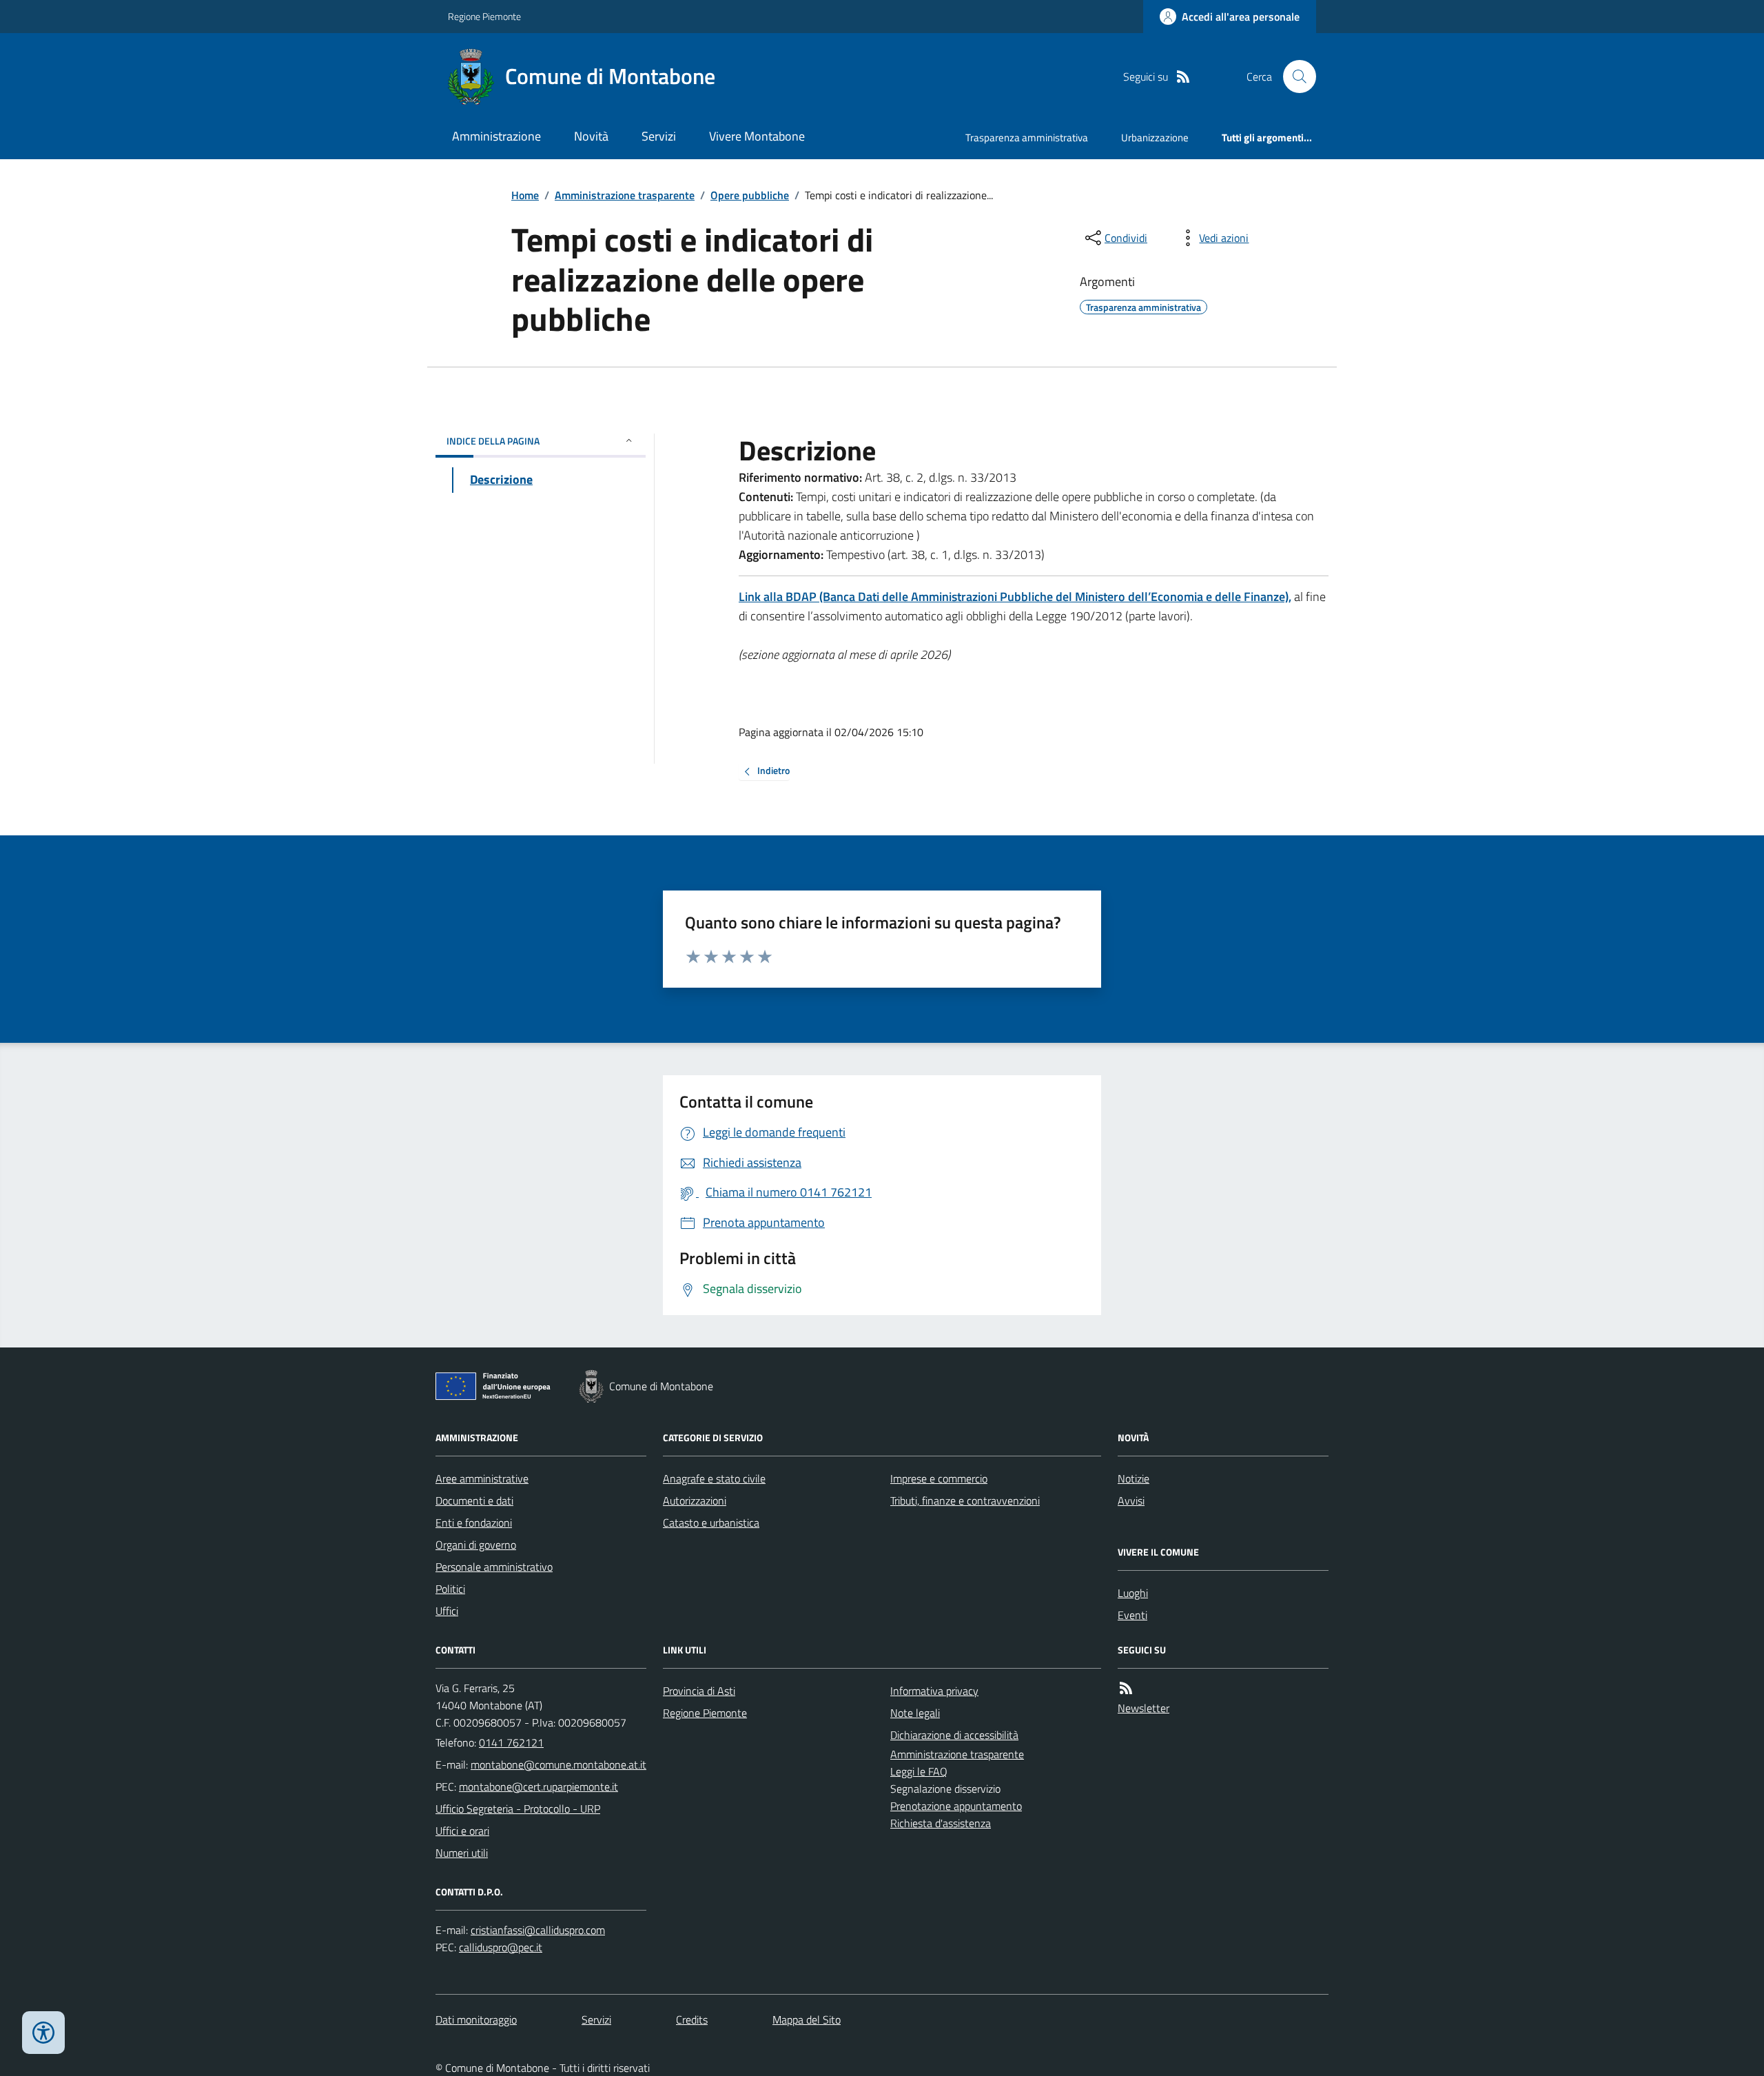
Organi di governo (476, 1545)
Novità (591, 136)
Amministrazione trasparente (625, 195)
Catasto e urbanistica (711, 1523)
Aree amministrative (482, 1478)
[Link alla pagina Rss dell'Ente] (1126, 1688)
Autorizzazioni (695, 1500)
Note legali (915, 1713)
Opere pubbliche (750, 195)
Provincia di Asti (699, 1691)
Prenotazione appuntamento (956, 1806)
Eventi (1132, 1615)
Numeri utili (462, 1853)
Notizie (1134, 1478)
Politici (450, 1589)
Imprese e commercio (939, 1478)
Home (525, 195)
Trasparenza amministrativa (1027, 138)
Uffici (447, 1611)
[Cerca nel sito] (1294, 77)
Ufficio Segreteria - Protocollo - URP (518, 1809)
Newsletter (1143, 1708)
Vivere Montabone (757, 136)
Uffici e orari (462, 1831)
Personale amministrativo (494, 1567)
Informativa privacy (934, 1691)
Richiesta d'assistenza (941, 1823)
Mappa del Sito (807, 2019)
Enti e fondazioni (474, 1523)
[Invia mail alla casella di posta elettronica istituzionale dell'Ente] (558, 1764)
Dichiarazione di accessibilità (954, 1735)
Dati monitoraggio (476, 2019)
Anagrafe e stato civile (714, 1478)
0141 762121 (511, 1742)
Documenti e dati (474, 1500)
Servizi (659, 136)
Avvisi (1131, 1500)
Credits (692, 2019)
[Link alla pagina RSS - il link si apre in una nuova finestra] (1183, 77)
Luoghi (1133, 1593)
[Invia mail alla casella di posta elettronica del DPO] (538, 1930)
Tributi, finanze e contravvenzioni (965, 1500)
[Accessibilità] (43, 2033)
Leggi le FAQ (919, 1771)
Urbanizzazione (1155, 138)
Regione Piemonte (484, 16)
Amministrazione (496, 136)
